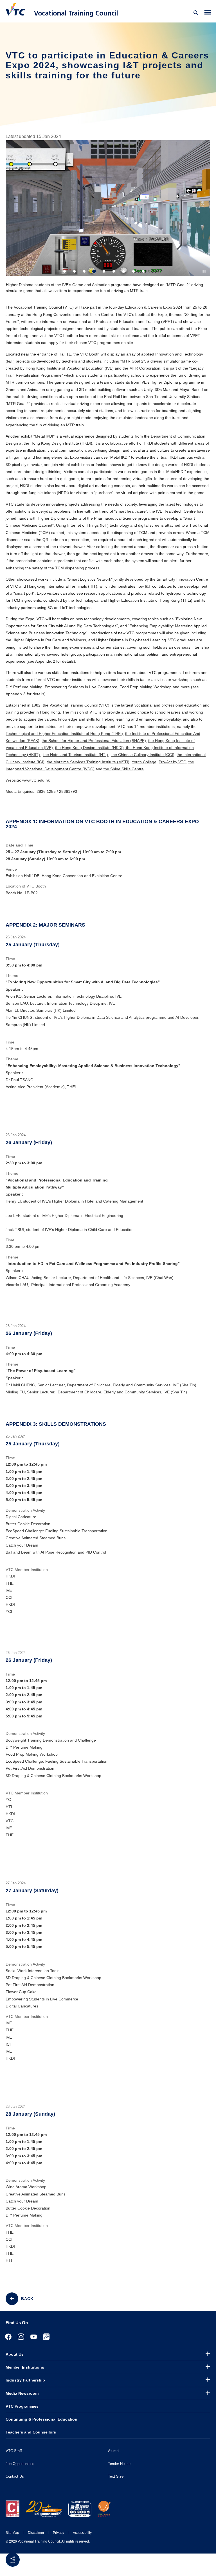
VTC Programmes (22, 2406)
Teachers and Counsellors (31, 2432)
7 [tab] (124, 271)
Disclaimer (36, 2533)
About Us (15, 2354)
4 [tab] (94, 271)
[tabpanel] (108, 219)
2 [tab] (74, 271)
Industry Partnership (25, 2380)
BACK (27, 2299)
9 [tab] (143, 271)
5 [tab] (104, 271)
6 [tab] (114, 271)
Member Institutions (25, 2367)
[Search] (196, 13)
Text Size (116, 2476)
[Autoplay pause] (204, 271)
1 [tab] (65, 271)
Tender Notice (119, 2464)
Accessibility (82, 2533)
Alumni (114, 2451)
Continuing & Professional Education (41, 2419)
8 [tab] (133, 271)
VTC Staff (14, 2451)
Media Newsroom (22, 2393)
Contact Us (15, 2476)
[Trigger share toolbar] (13, 2560)
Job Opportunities (20, 2464)
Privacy (58, 2533)
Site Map (12, 2533)
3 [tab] (84, 271)
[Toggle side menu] (208, 13)
